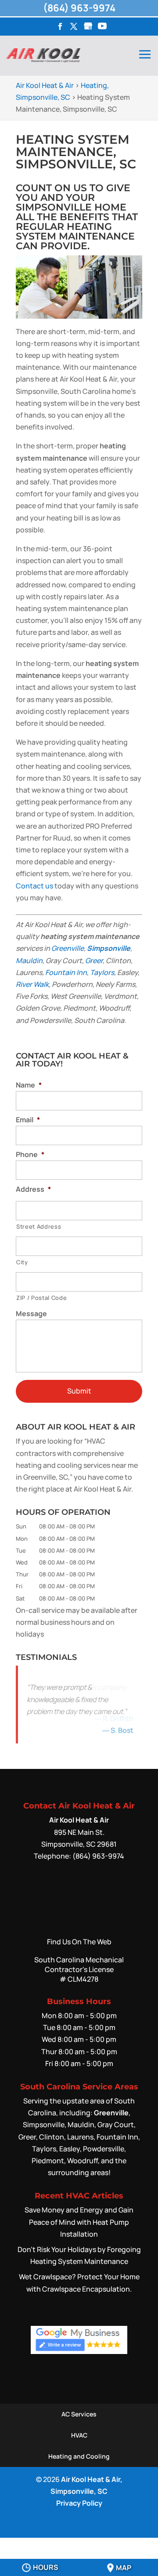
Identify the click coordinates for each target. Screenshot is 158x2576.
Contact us (34, 886)
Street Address (39, 1226)
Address (33, 1189)
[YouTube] (102, 27)
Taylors (102, 972)
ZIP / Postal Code (41, 1298)
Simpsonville (109, 948)
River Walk (32, 984)
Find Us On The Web (79, 1943)
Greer (94, 961)
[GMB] (88, 27)
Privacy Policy (79, 2505)
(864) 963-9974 (79, 8)
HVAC (79, 2437)
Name (29, 1085)
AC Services (79, 2416)
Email (28, 1120)
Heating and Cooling (79, 2458)
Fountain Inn (66, 972)
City (22, 1262)
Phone (30, 1155)
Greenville (68, 948)
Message (31, 1314)
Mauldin (29, 961)
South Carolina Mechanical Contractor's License (79, 1971)
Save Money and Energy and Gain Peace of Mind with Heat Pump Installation (79, 2223)
